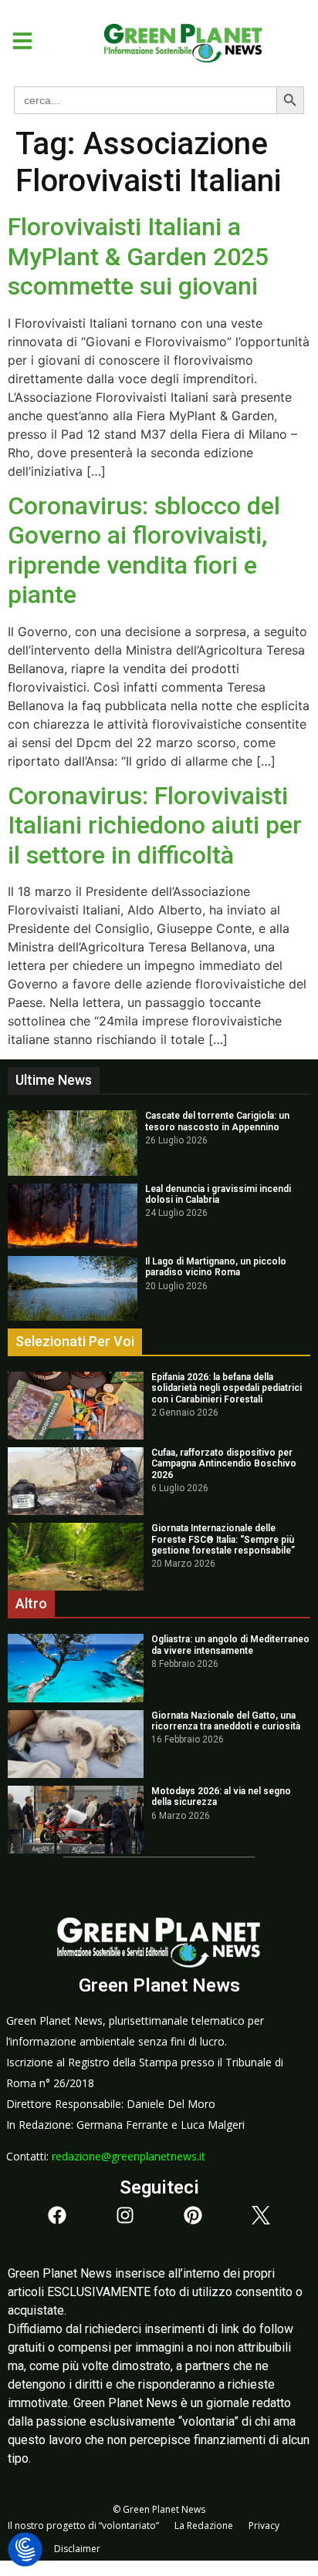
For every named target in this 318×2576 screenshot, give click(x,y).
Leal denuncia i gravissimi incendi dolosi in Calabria (218, 1194)
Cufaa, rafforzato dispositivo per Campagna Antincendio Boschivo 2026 (224, 1464)
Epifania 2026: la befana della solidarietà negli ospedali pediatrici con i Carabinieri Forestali (227, 1388)
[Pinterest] (193, 2215)
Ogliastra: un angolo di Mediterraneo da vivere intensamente (230, 1645)
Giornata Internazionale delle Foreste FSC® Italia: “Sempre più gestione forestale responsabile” (223, 1539)
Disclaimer (77, 2549)
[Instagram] (125, 2215)
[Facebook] (57, 2215)
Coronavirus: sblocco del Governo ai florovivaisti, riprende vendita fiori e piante (144, 550)
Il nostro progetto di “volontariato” (83, 2525)
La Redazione (204, 2525)
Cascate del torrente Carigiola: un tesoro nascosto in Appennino (217, 1121)
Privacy (264, 2525)
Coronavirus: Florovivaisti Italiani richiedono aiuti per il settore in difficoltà (155, 825)
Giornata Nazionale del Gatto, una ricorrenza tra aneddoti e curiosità (226, 1721)
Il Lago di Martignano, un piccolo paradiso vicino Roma (216, 1267)
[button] (17, 41)
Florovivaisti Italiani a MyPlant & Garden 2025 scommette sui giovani (138, 256)
